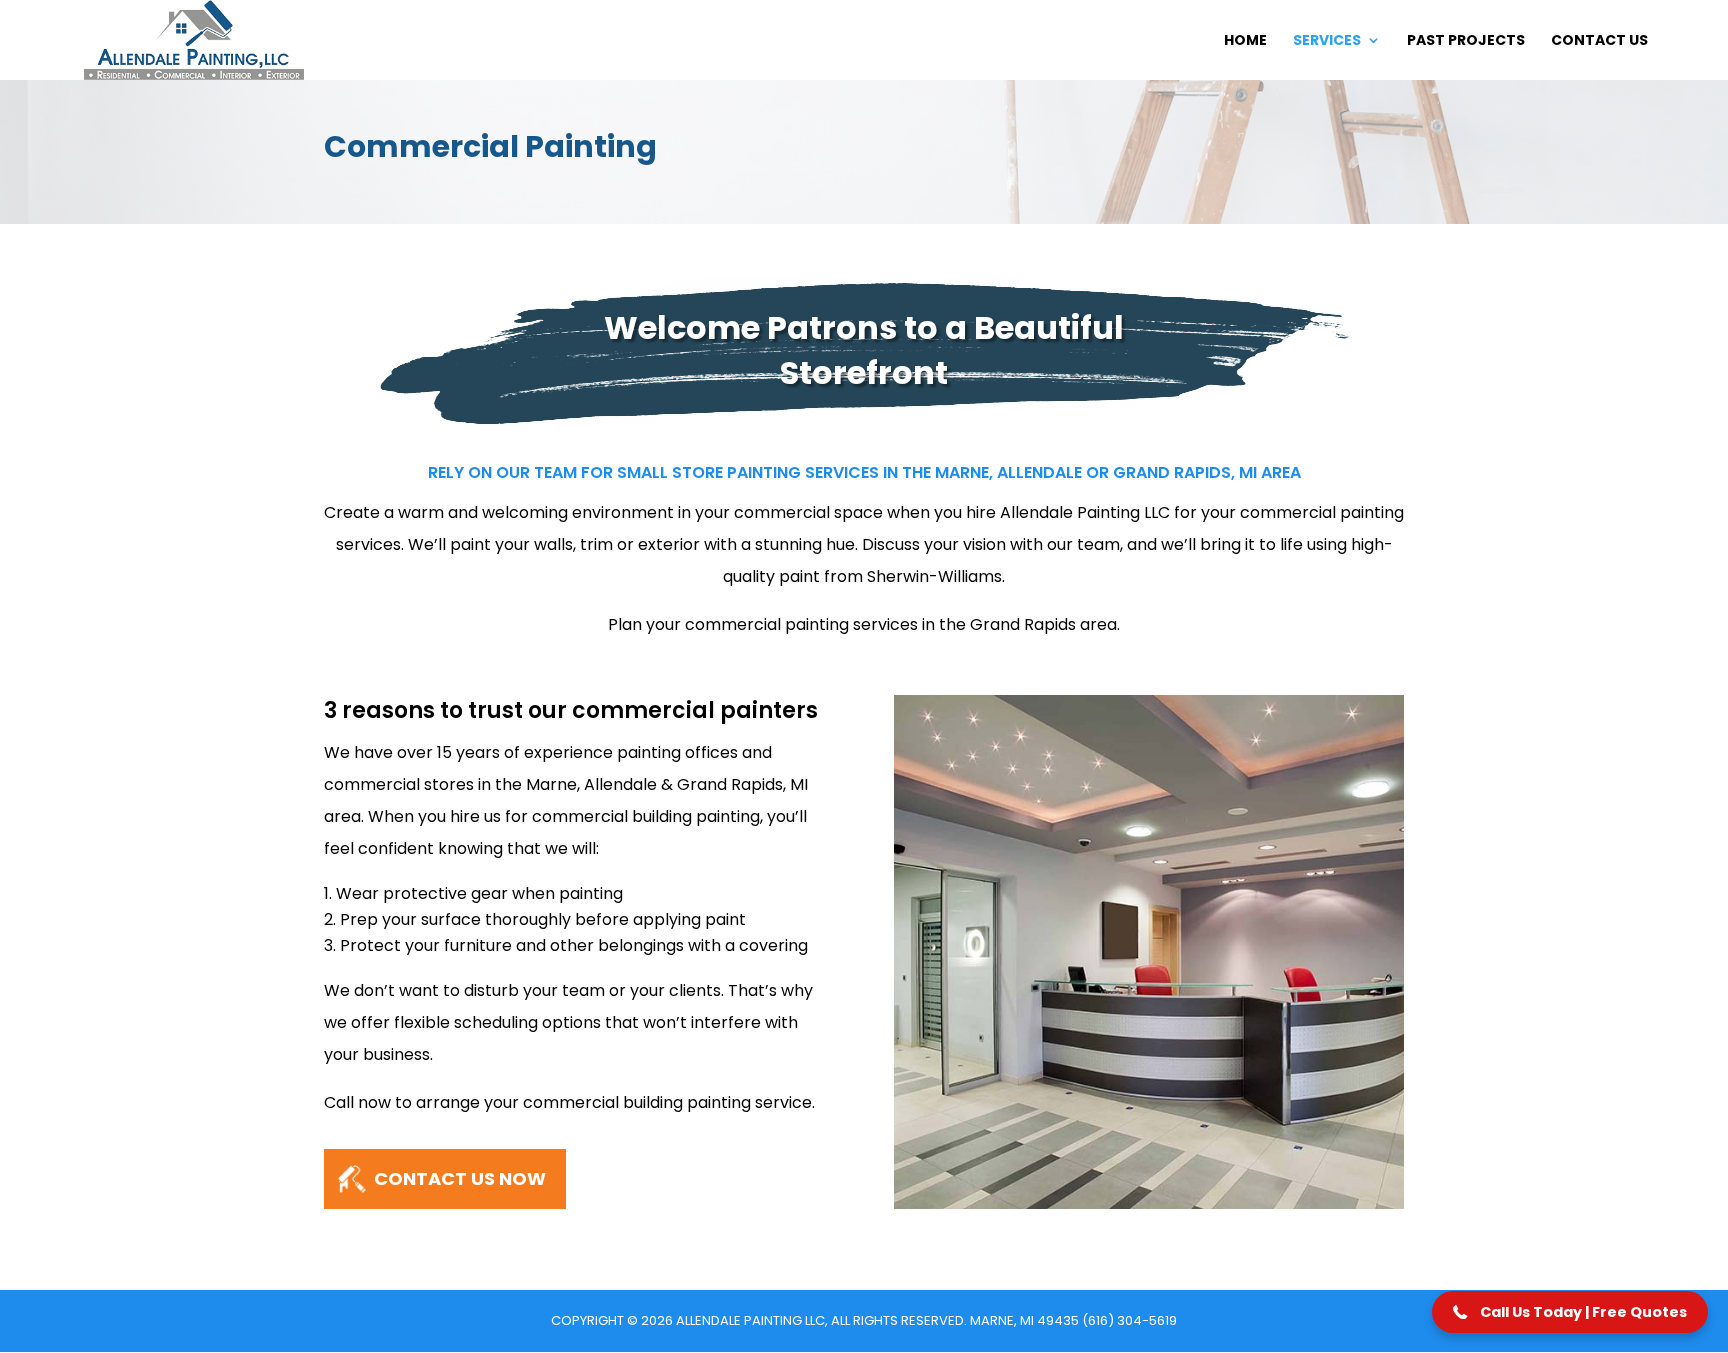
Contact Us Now (460, 1178)
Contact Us (1599, 41)
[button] (1570, 1312)
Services (1327, 41)
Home (1245, 41)
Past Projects (1466, 41)
